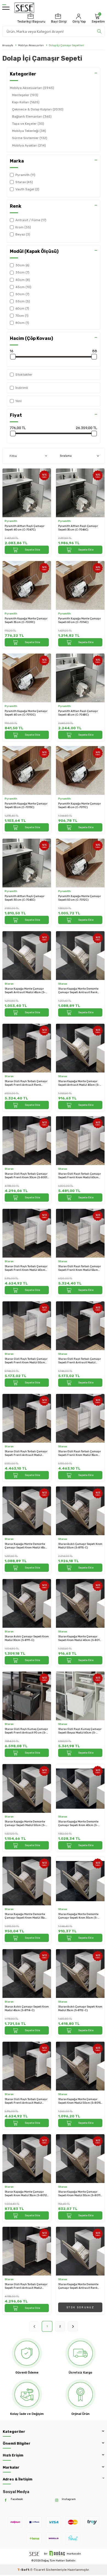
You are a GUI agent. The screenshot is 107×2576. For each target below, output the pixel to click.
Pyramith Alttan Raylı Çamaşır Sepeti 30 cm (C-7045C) (25, 898)
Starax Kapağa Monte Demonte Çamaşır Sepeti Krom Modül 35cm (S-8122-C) (26, 1916)
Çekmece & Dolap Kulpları (38, 109)
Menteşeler (25, 95)
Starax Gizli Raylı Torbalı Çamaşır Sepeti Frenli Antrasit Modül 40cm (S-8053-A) (26, 2101)
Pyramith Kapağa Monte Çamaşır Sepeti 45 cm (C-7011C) (80, 805)
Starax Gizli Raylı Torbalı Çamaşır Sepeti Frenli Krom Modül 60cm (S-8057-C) (80, 1176)
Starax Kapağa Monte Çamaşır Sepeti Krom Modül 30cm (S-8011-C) (80, 2194)
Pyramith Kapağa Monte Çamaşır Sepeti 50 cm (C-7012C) (80, 898)
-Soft (24, 2570)
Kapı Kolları (26, 102)
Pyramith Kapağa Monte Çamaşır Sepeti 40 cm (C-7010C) (26, 713)
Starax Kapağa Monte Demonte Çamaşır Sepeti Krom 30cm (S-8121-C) (78, 1916)
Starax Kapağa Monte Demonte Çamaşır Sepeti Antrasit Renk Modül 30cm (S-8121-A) (78, 2286)
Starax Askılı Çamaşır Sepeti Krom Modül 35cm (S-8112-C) (80, 2008)
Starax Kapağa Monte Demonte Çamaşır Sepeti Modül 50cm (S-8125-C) (25, 1823)
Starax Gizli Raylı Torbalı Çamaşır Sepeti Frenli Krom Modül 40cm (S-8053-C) (26, 1268)
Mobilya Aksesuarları (31, 45)
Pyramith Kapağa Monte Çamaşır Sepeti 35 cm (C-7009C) (26, 620)
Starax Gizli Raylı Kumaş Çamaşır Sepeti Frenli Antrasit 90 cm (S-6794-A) (26, 1731)
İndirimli (22, 388)
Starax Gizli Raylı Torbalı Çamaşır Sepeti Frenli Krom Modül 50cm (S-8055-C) (26, 1361)
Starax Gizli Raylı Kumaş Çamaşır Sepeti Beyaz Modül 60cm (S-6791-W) (80, 1731)
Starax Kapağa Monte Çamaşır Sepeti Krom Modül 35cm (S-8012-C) (26, 2194)
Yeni (19, 401)
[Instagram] (57, 2500)
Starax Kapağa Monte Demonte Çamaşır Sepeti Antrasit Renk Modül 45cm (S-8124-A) (78, 991)
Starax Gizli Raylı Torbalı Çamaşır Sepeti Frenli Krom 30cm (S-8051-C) (27, 1176)
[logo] (24, 8)
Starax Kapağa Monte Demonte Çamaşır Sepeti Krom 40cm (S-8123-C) (78, 1823)
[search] (99, 31)
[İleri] (73, 2326)
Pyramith (11, 521)
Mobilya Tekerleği (29, 131)
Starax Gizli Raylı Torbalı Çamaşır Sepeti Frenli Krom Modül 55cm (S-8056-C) (80, 1268)
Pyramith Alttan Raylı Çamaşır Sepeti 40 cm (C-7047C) (25, 528)
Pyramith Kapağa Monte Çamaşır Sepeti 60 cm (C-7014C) (80, 620)
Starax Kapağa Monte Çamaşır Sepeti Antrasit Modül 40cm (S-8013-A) (79, 1083)
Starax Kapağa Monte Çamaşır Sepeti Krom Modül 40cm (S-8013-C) (80, 1638)
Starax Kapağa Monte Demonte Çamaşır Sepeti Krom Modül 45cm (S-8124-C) (26, 1546)
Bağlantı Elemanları (32, 117)
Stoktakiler (24, 375)
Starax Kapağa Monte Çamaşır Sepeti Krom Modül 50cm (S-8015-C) (80, 2101)
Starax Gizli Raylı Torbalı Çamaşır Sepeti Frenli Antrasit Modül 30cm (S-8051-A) (26, 2286)
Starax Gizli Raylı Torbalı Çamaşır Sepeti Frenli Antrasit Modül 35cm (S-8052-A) (26, 1453)
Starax (9, 984)
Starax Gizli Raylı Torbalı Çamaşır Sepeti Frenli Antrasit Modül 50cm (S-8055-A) (80, 1361)
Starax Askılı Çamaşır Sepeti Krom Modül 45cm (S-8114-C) (27, 2008)
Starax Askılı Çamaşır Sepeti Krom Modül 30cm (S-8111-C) (27, 1638)
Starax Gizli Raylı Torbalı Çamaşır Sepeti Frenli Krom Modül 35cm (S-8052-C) (80, 1453)
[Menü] (6, 8)
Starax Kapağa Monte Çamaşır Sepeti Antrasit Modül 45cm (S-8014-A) (25, 991)
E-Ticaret (38, 2570)
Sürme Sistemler (30, 138)
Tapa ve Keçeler (28, 124)
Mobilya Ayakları (29, 145)
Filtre (13, 456)
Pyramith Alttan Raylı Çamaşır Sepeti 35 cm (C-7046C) (78, 528)
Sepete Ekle (32, 550)
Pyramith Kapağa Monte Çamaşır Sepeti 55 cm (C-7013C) (26, 805)
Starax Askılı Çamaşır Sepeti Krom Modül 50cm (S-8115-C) (80, 1546)
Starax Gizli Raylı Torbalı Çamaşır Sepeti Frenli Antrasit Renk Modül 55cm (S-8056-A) (26, 1083)
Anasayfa (8, 45)
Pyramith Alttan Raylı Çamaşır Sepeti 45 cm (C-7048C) (78, 713)
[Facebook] (6, 2500)
